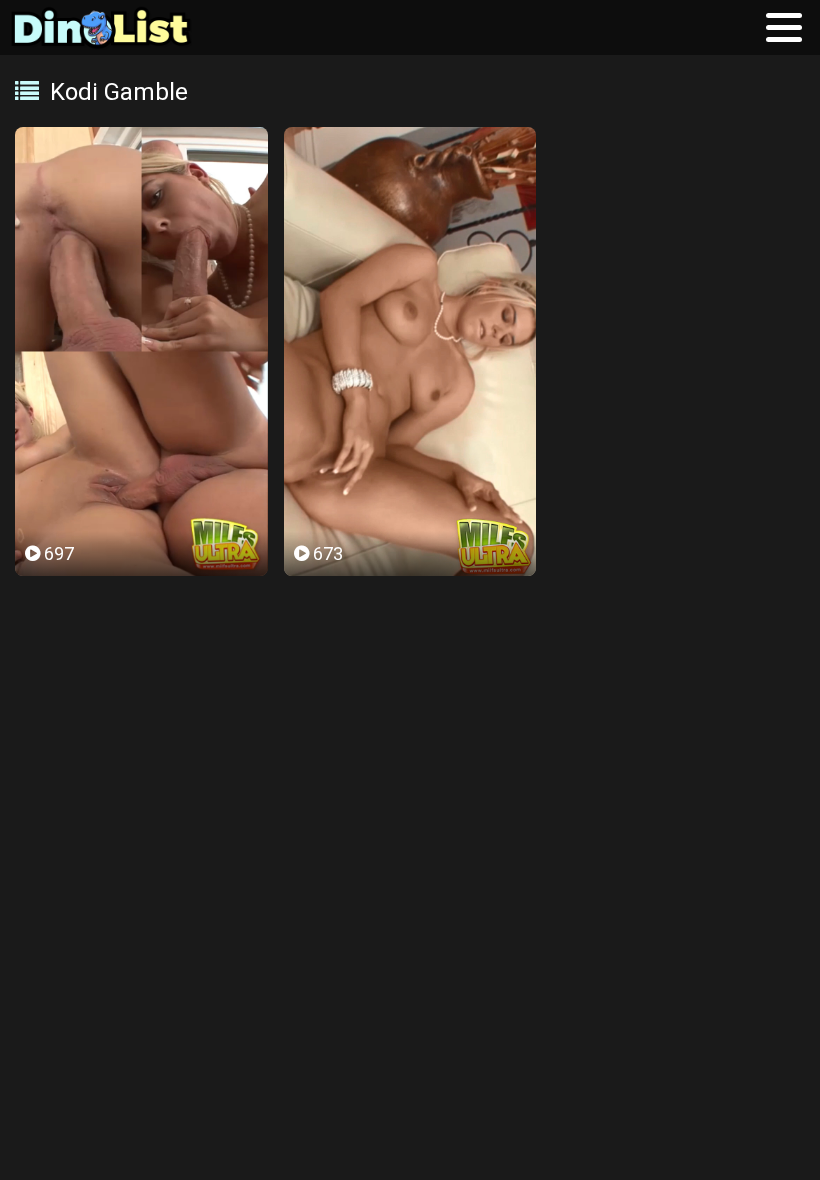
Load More (410, 645)
